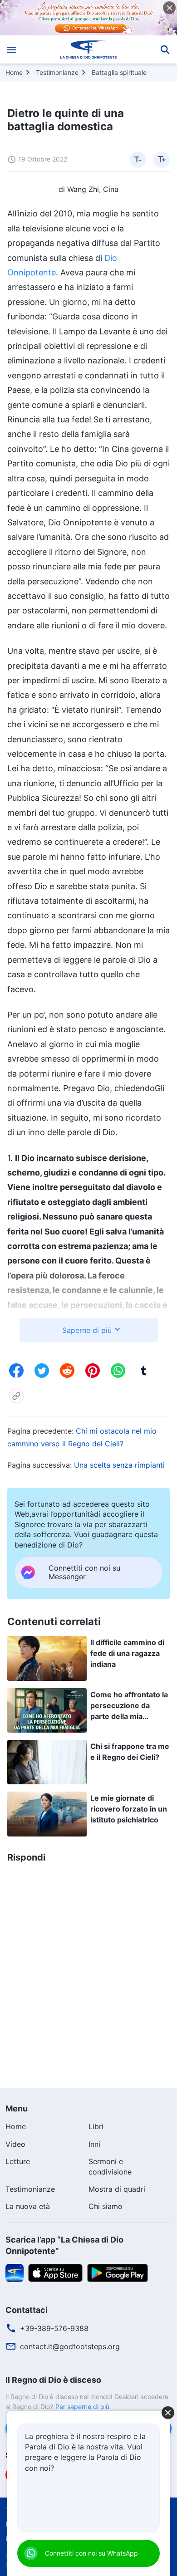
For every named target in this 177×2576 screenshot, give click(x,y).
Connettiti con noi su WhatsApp (91, 2553)
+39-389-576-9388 (54, 2328)
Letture (18, 2161)
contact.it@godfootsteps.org (70, 2346)
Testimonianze (57, 72)
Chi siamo (106, 2206)
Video (15, 2144)
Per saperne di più (82, 2407)
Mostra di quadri (117, 2189)
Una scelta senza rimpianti (119, 1465)
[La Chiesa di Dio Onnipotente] (89, 49)
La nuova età (28, 2206)
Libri (96, 2126)
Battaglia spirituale (119, 72)
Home (14, 72)
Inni (94, 2144)
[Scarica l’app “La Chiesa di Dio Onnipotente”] (15, 2272)
